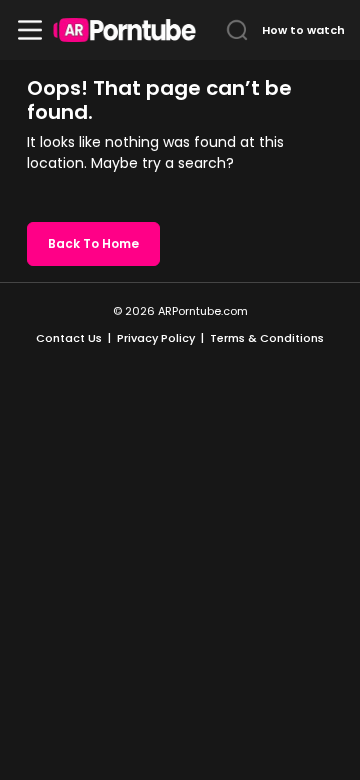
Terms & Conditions (267, 338)
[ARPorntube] (124, 30)
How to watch (303, 30)
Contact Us (69, 338)
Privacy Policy (156, 338)
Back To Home (93, 243)
